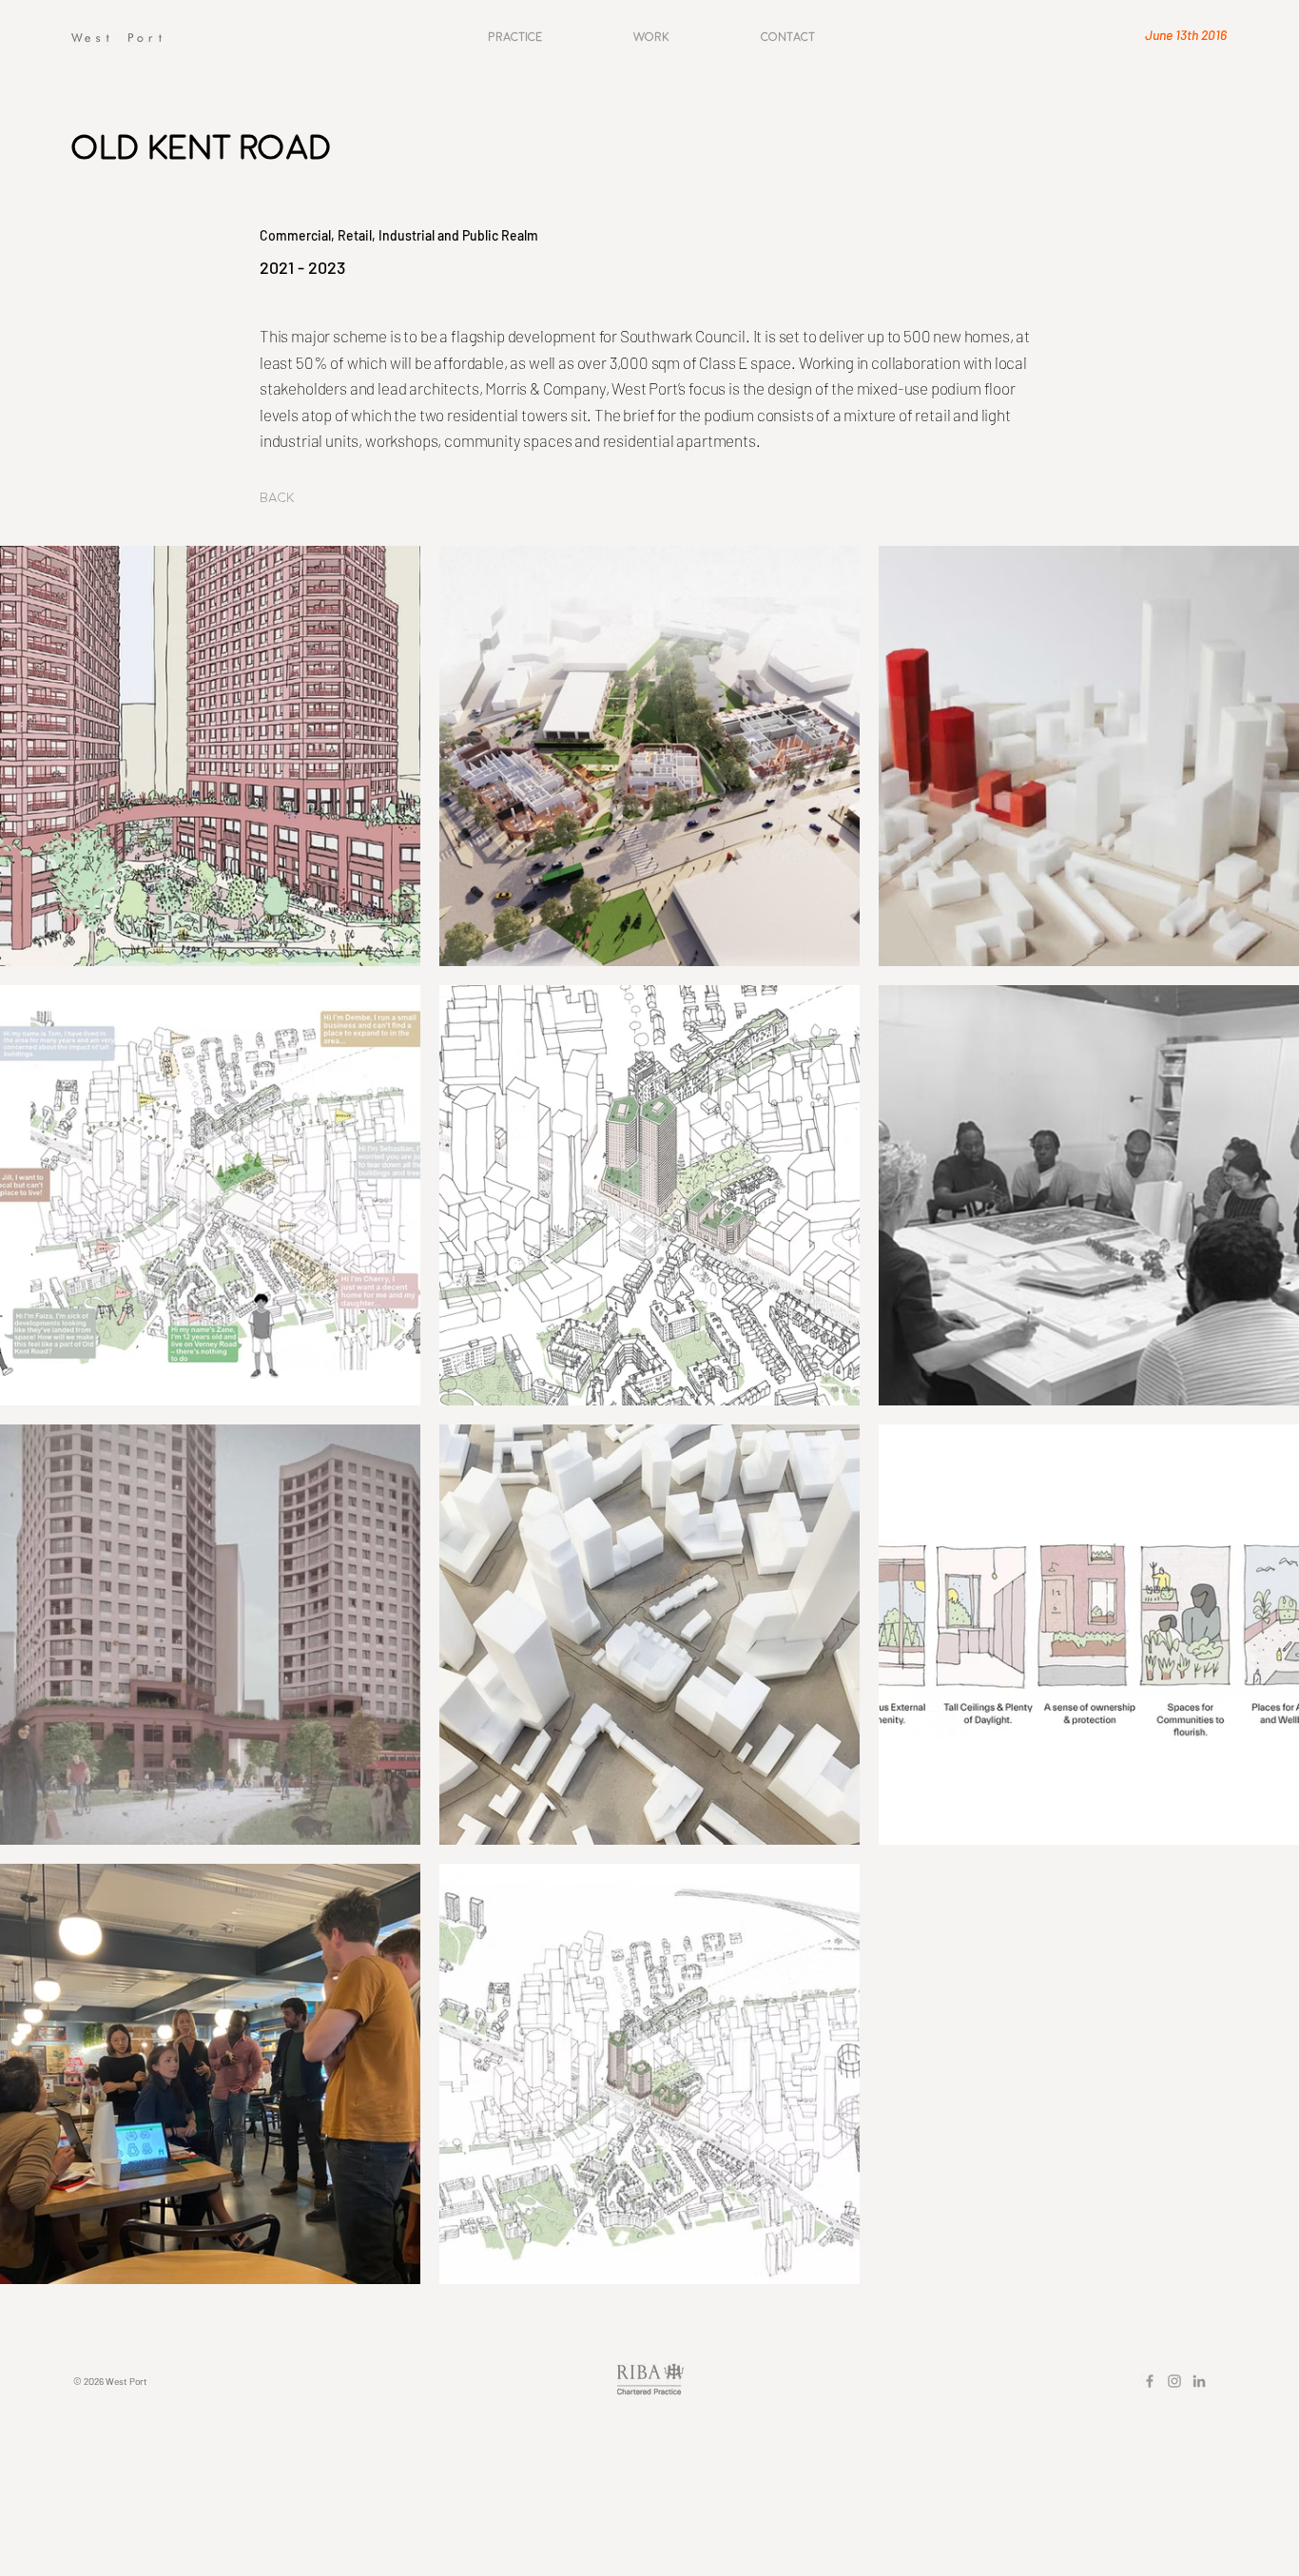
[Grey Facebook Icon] (1150, 2381)
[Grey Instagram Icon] (1174, 2381)
